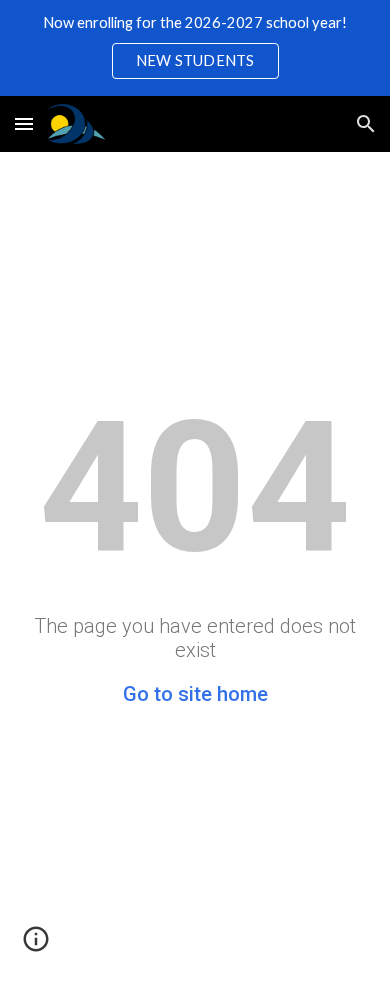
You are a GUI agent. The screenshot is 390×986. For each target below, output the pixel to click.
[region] (195, 48)
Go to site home (195, 694)
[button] (24, 123)
